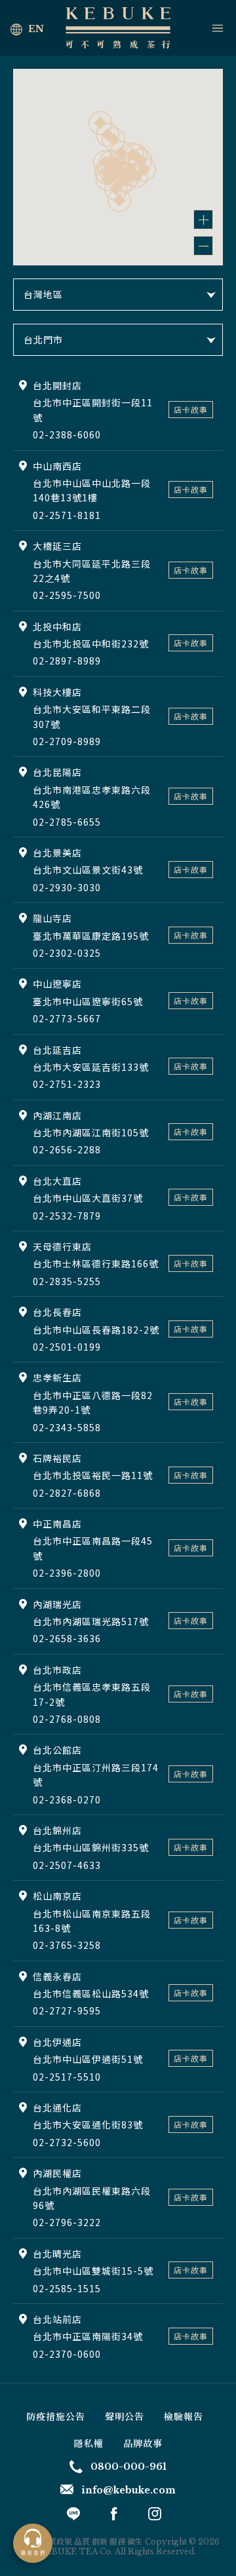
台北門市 (43, 339)
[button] (119, 200)
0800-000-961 (128, 2467)
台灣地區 (43, 294)
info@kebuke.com (128, 2490)
